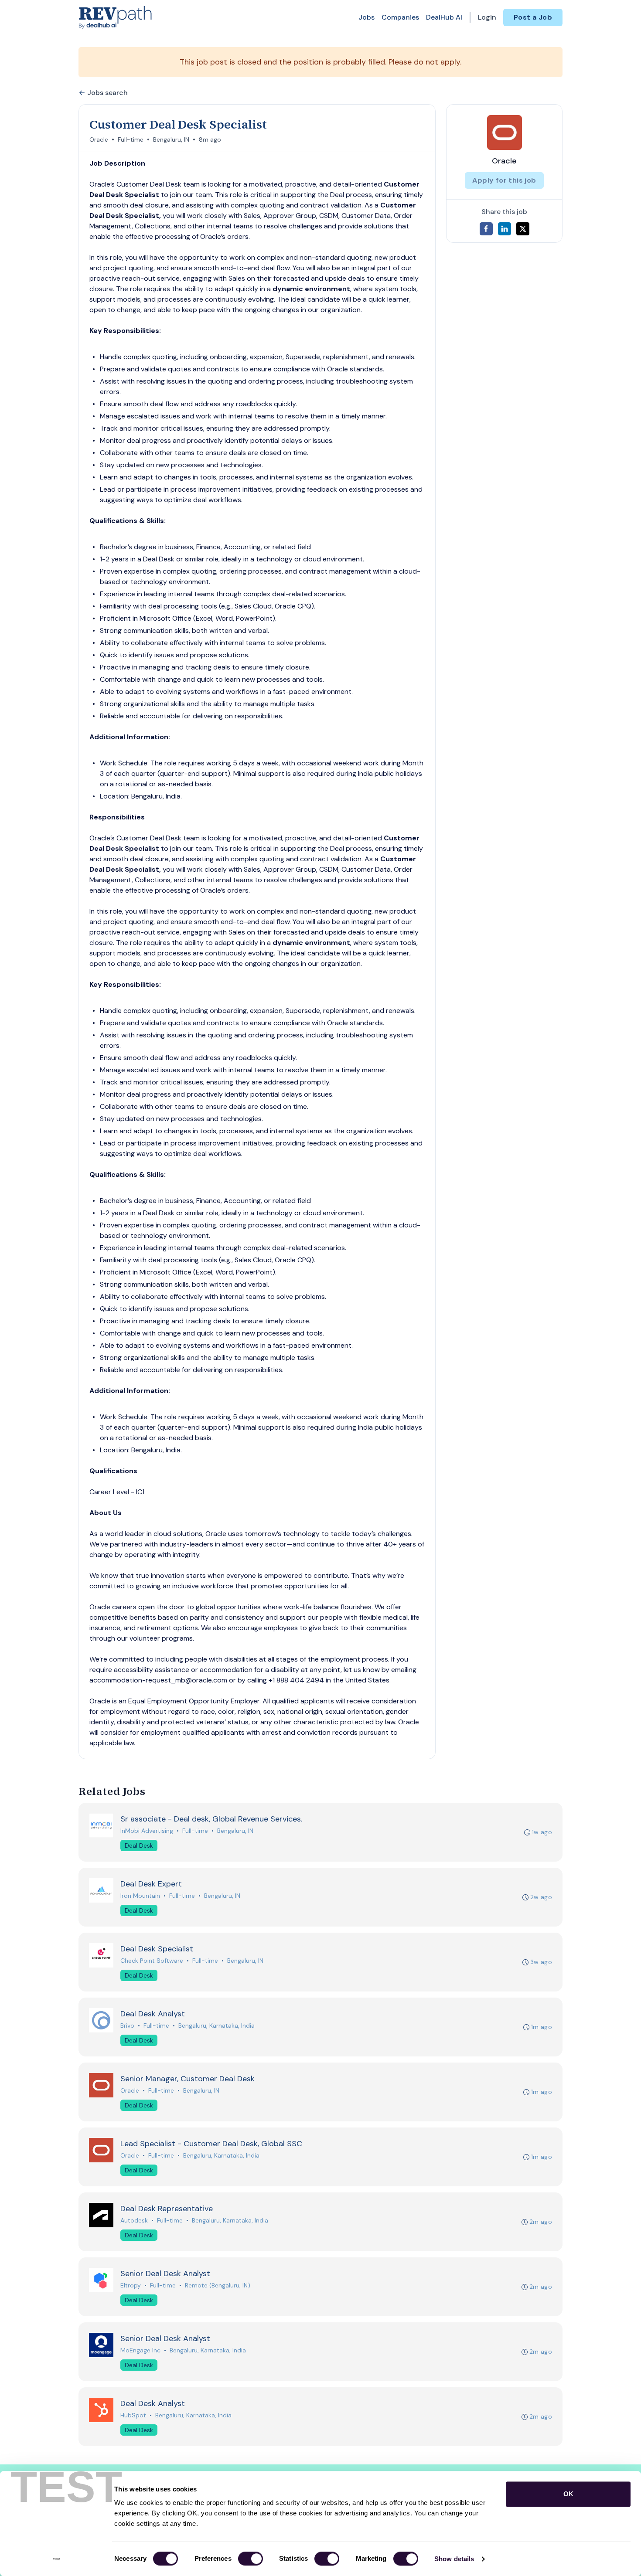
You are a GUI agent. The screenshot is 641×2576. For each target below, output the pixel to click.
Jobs (367, 17)
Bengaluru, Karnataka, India (217, 2025)
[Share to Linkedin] (505, 229)
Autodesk (134, 2220)
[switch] (251, 2559)
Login (487, 17)
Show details (454, 2559)
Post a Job (533, 17)
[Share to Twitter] (523, 229)
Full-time (131, 139)
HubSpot (133, 2415)
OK (568, 2494)
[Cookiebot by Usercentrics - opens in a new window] (56, 2559)
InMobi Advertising (147, 1831)
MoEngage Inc (140, 2350)
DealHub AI (444, 17)
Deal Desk (139, 1845)
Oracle (99, 139)
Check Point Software (152, 1961)
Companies (400, 17)
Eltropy (131, 2285)
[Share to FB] (486, 229)
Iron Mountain (140, 1896)
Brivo (127, 2025)
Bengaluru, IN (171, 139)
